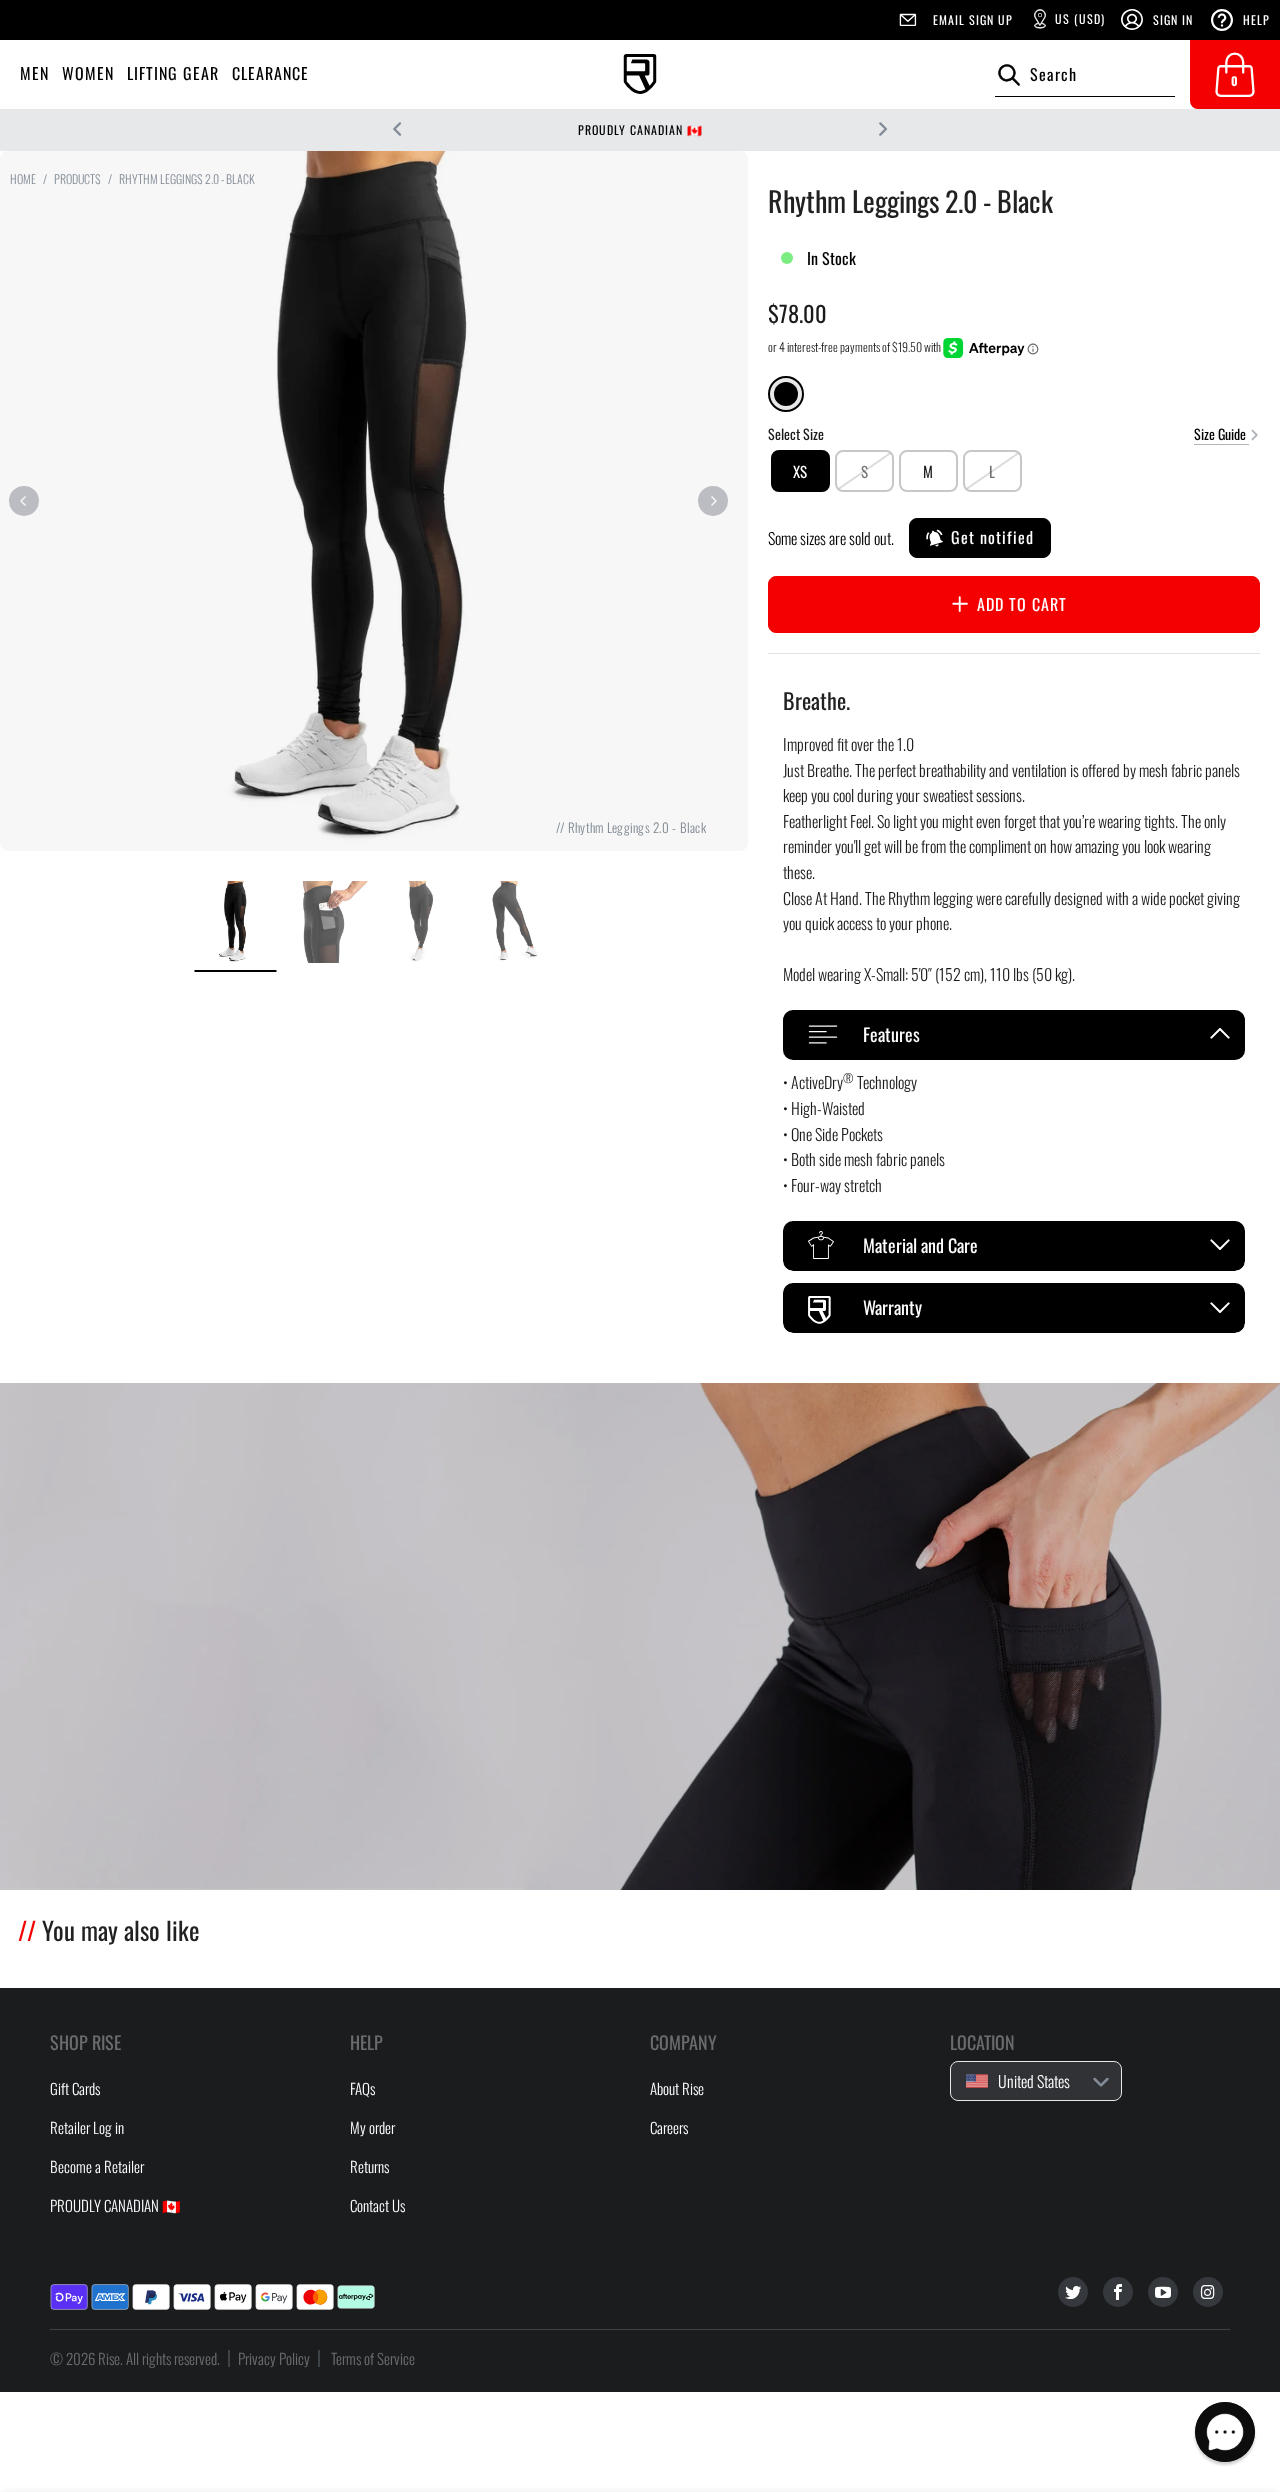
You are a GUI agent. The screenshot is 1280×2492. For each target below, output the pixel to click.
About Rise (677, 2088)
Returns (369, 2166)
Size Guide (1221, 432)
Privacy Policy (274, 2358)
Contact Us (377, 2205)
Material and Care (920, 1245)
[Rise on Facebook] (1118, 2292)
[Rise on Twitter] (1073, 2292)
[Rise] (640, 74)
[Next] (713, 501)
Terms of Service (373, 2358)
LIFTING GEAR (173, 73)
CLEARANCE (270, 73)
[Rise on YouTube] (1163, 2292)
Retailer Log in (87, 2127)
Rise (109, 2358)
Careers (669, 2127)
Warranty (892, 1307)
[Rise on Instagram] (1208, 2292)
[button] (1225, 2432)
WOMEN (88, 73)
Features (891, 1034)
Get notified (992, 537)
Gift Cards (75, 2088)
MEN (34, 73)
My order (372, 2127)
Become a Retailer (97, 2166)
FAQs (362, 2088)
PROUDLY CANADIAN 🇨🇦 (640, 129)
